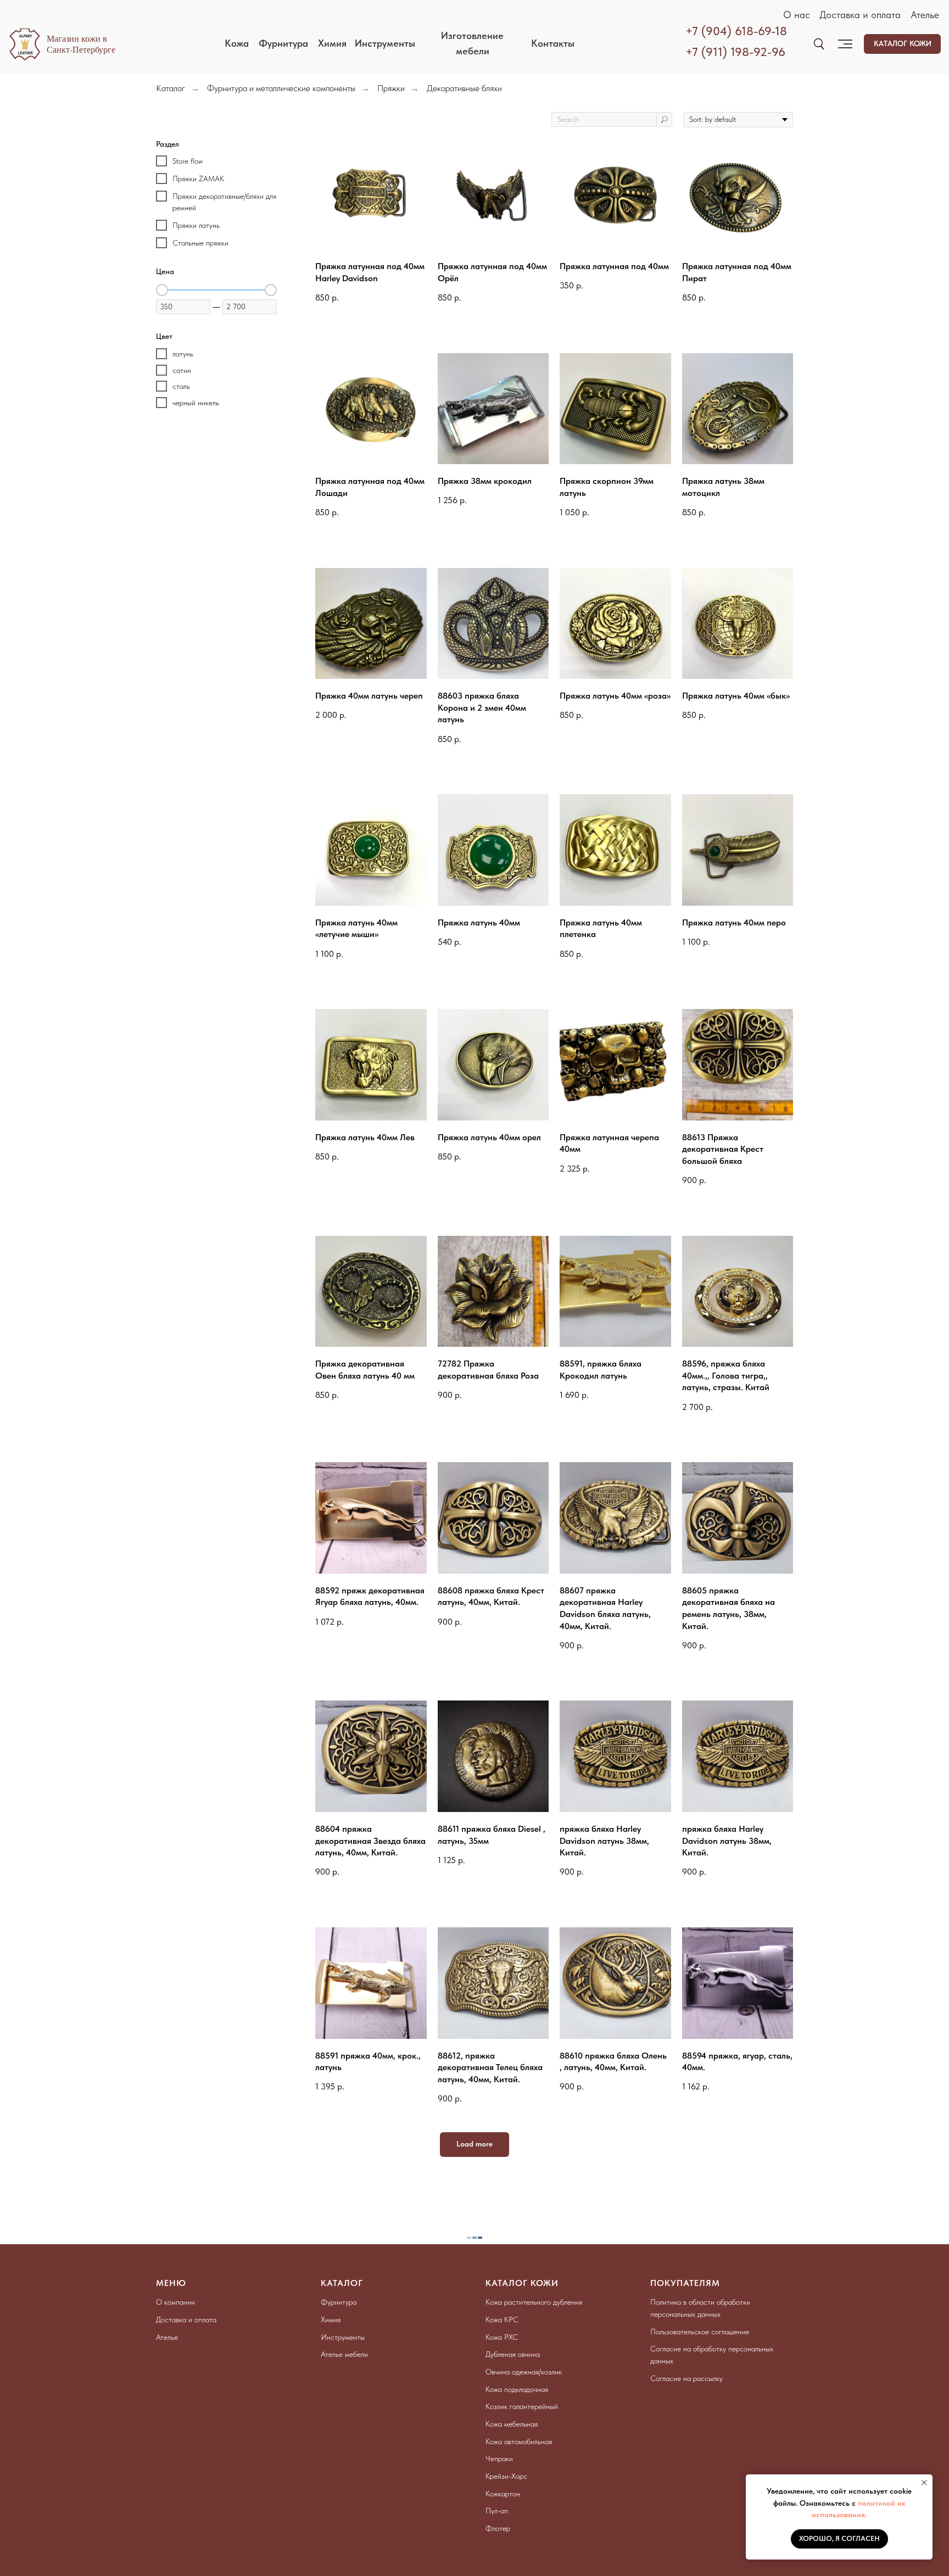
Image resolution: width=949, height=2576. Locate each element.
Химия (331, 2319)
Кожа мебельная (512, 2424)
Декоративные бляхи (464, 88)
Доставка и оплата (860, 15)
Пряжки (391, 88)
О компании (175, 2302)
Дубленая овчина (513, 2354)
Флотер (498, 2528)
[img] (819, 44)
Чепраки (499, 2458)
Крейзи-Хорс (506, 2476)
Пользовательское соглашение (700, 2332)
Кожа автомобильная (519, 2441)
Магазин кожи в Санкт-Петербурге (81, 44)
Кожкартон (503, 2494)
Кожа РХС (502, 2337)
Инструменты (343, 2337)
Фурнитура (339, 2302)
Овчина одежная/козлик (524, 2372)
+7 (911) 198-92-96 (735, 52)
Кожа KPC (502, 2319)
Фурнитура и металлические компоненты (281, 88)
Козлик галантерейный (522, 2406)
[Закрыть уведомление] (924, 2483)
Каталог (171, 88)
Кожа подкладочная (517, 2389)
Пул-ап (497, 2511)
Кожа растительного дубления (534, 2302)
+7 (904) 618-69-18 (736, 31)
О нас (797, 15)
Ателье (925, 15)
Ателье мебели (344, 2354)
